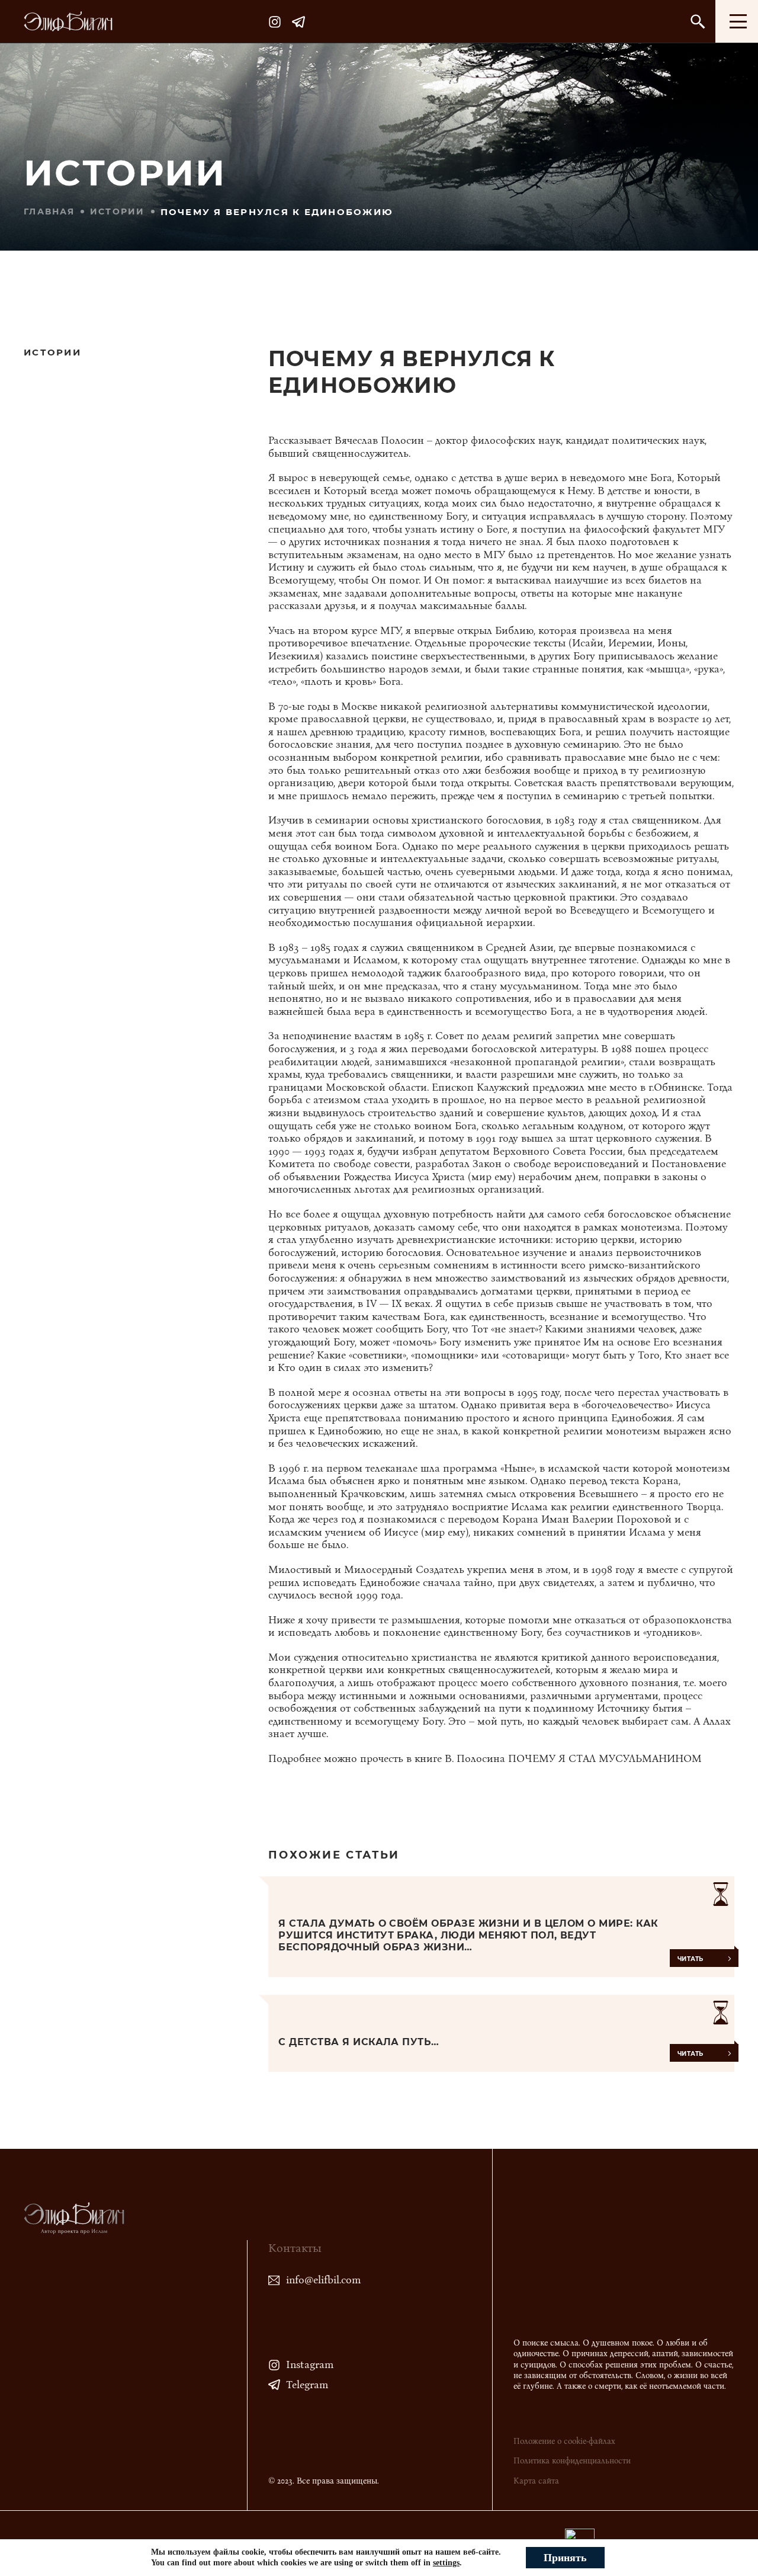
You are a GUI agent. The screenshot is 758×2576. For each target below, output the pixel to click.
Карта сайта (536, 2481)
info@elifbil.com (323, 2280)
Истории (118, 212)
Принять (565, 2558)
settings (446, 2563)
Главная (49, 212)
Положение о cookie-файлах (564, 2441)
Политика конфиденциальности (572, 2461)
